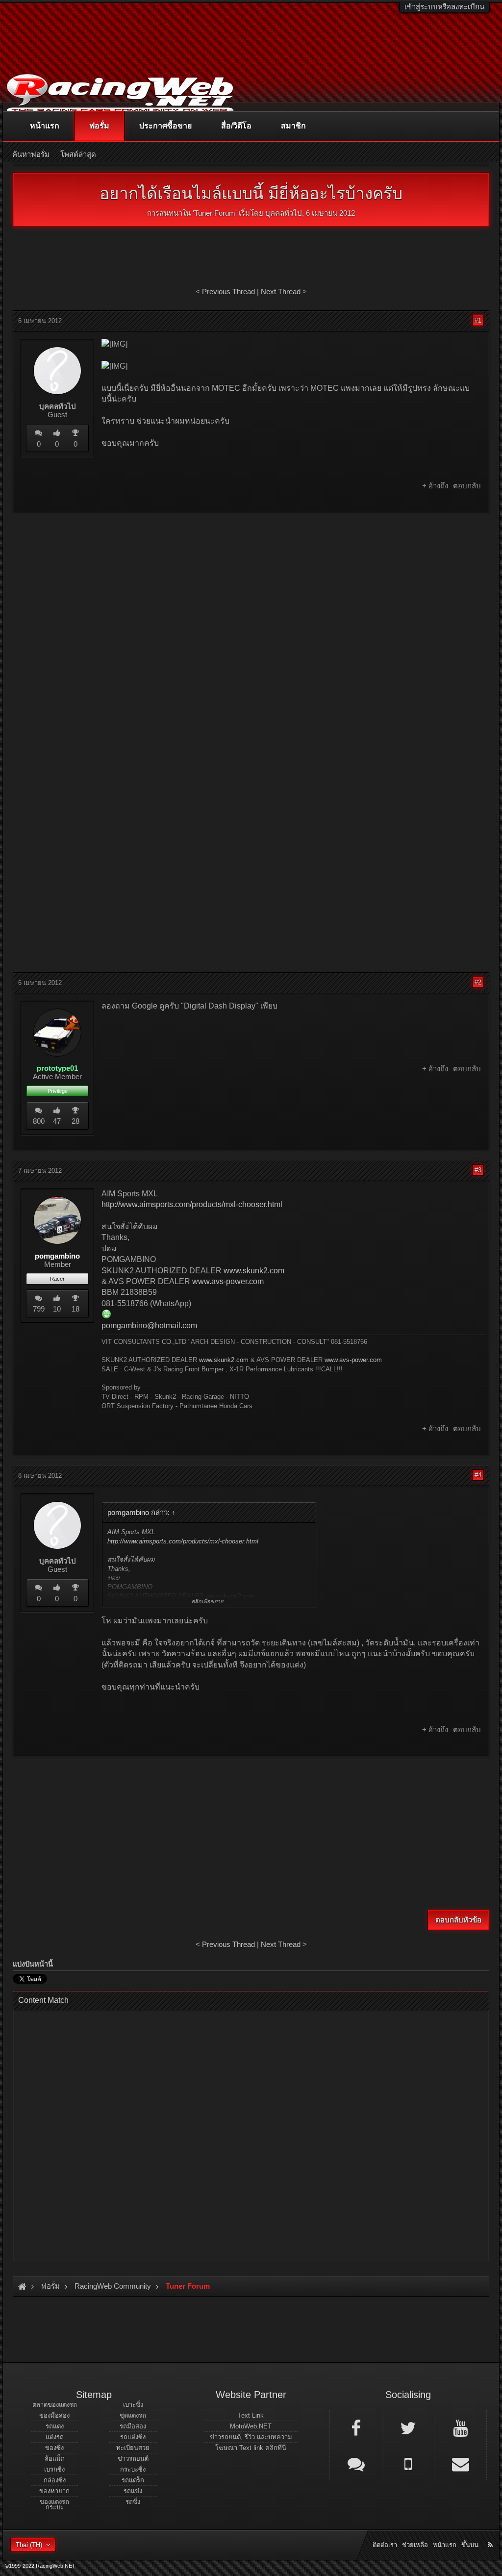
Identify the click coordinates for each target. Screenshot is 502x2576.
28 (75, 1121)
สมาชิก (293, 126)
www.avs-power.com (228, 1281)
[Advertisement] (251, 591)
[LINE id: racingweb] (356, 2463)
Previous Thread (228, 291)
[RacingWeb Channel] (460, 2427)
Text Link (251, 2415)
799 (39, 1309)
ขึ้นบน (470, 2545)
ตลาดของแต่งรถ (55, 2405)
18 (75, 1309)
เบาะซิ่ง (133, 2405)
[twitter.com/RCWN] (408, 2427)
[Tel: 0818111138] (408, 2463)
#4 (478, 1475)
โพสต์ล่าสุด (78, 154)
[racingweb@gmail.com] (460, 2463)
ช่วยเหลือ (415, 2545)
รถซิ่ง (133, 2502)
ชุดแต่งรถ (133, 2415)
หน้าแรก (45, 126)
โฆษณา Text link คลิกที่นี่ (251, 2448)
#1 (478, 320)
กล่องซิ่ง (55, 2480)
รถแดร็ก (133, 2480)
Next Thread (281, 291)
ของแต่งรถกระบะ (54, 2504)
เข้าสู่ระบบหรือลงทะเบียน (444, 7)
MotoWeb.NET (251, 2426)
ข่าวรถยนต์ (133, 2459)
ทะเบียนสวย (133, 2448)
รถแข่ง (133, 2491)
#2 (478, 982)
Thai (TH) (29, 2545)
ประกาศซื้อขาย (165, 126)
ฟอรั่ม (99, 126)
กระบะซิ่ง (133, 2469)
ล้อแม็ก (55, 2459)
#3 (478, 1170)
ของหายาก (54, 2491)
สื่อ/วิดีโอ (236, 126)
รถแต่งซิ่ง (133, 2437)
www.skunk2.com (254, 1271)
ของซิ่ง (54, 2448)
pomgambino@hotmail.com (149, 1326)
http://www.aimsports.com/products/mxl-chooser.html (192, 1204)
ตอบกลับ (467, 486)
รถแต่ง (55, 2426)
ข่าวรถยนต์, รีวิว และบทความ (251, 2437)
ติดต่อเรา (385, 2545)
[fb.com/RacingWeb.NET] (356, 2427)
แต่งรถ (55, 2437)
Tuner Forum (215, 213)
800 (39, 1121)
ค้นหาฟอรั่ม (31, 154)
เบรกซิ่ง (54, 2469)
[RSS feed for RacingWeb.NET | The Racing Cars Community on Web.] (491, 2534)
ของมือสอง (54, 2415)
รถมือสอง (133, 2426)
